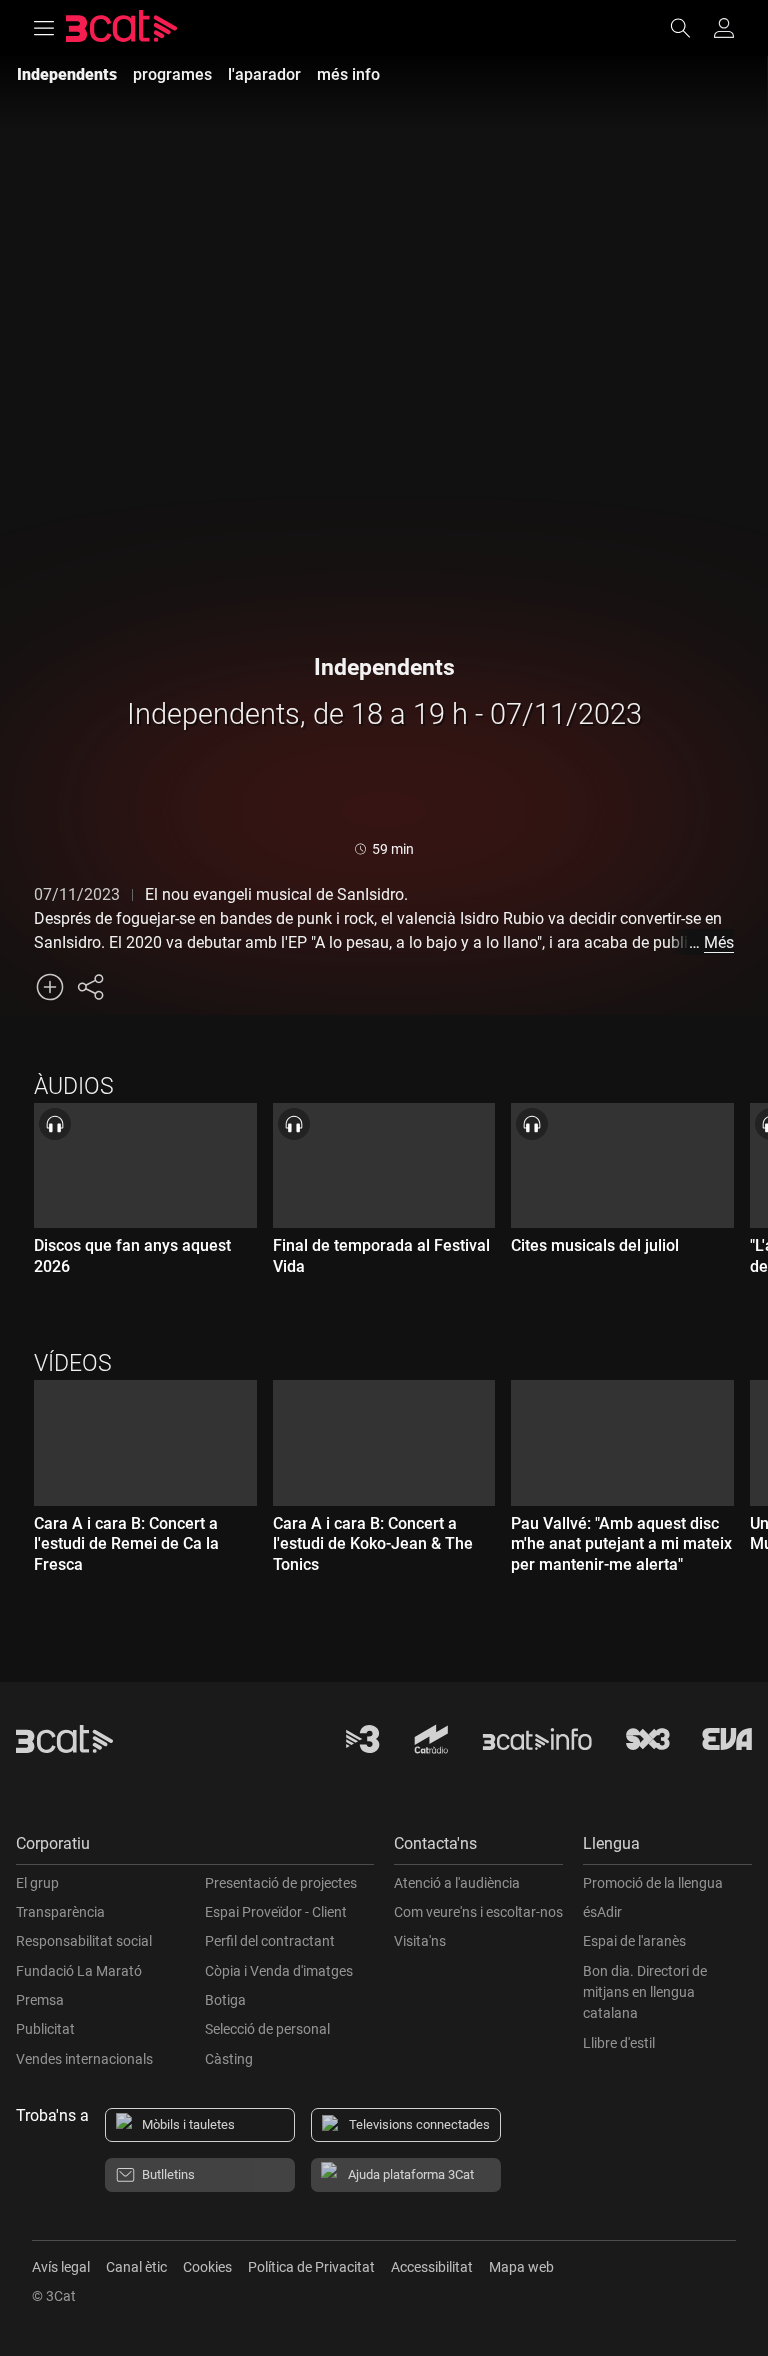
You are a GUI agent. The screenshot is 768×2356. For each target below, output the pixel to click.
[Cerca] (690, 28)
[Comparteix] (90, 987)
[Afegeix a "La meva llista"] (50, 987)
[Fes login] (724, 28)
